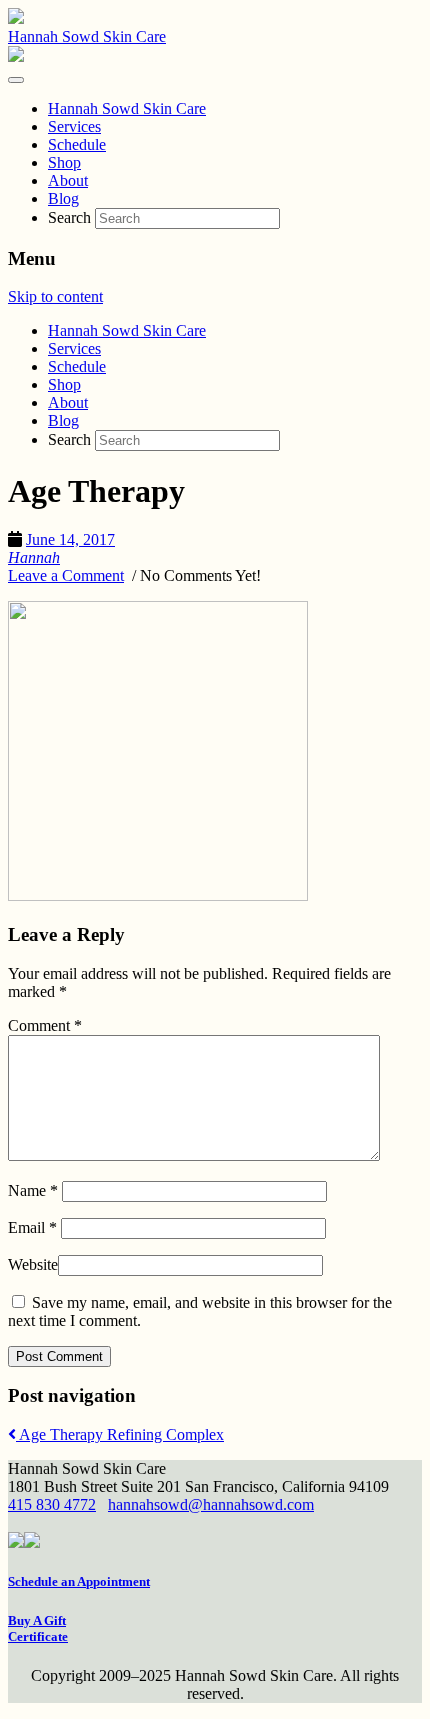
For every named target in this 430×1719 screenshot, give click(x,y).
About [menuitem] (68, 180)
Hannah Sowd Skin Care (87, 36)
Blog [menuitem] (63, 198)
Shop (64, 384)
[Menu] (16, 80)
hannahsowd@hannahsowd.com (211, 1504)
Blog (63, 420)
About (68, 402)
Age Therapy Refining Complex (120, 1434)
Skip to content (55, 296)
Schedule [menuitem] (77, 144)
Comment (45, 1025)
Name (33, 1190)
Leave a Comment (66, 575)
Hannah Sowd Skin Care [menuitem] (127, 108)
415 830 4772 (52, 1504)
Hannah (34, 557)
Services (74, 348)
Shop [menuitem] (64, 162)
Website (33, 1264)
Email (32, 1227)
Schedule (77, 366)
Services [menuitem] (74, 126)
